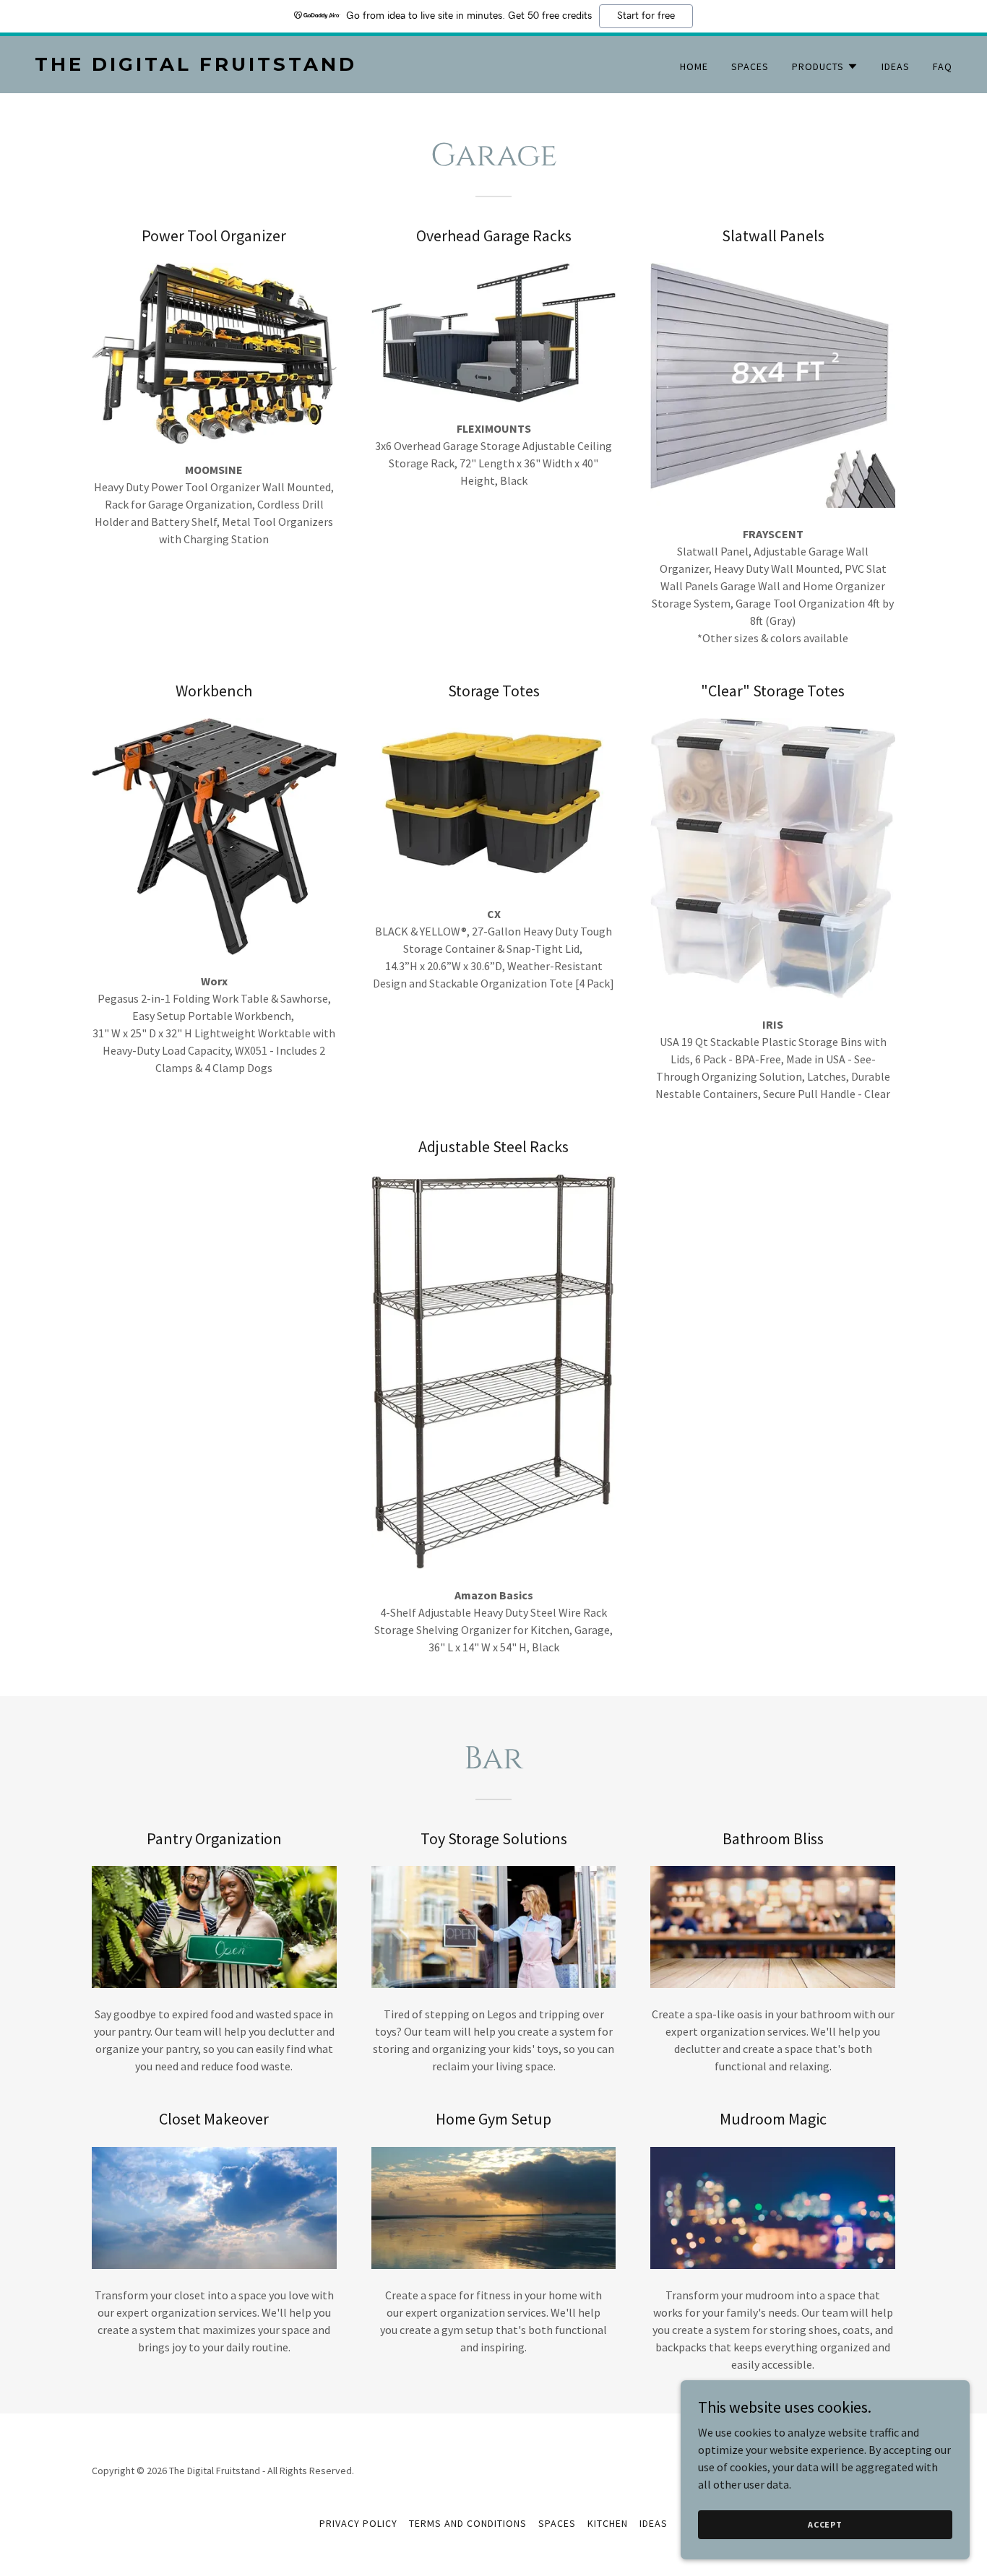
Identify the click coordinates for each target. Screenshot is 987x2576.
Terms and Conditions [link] (468, 2523)
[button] (825, 66)
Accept (825, 2524)
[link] (258, 66)
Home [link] (694, 66)
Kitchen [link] (608, 2523)
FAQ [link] (943, 66)
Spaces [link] (750, 66)
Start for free (646, 16)
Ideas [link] (896, 66)
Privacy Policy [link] (358, 2523)
